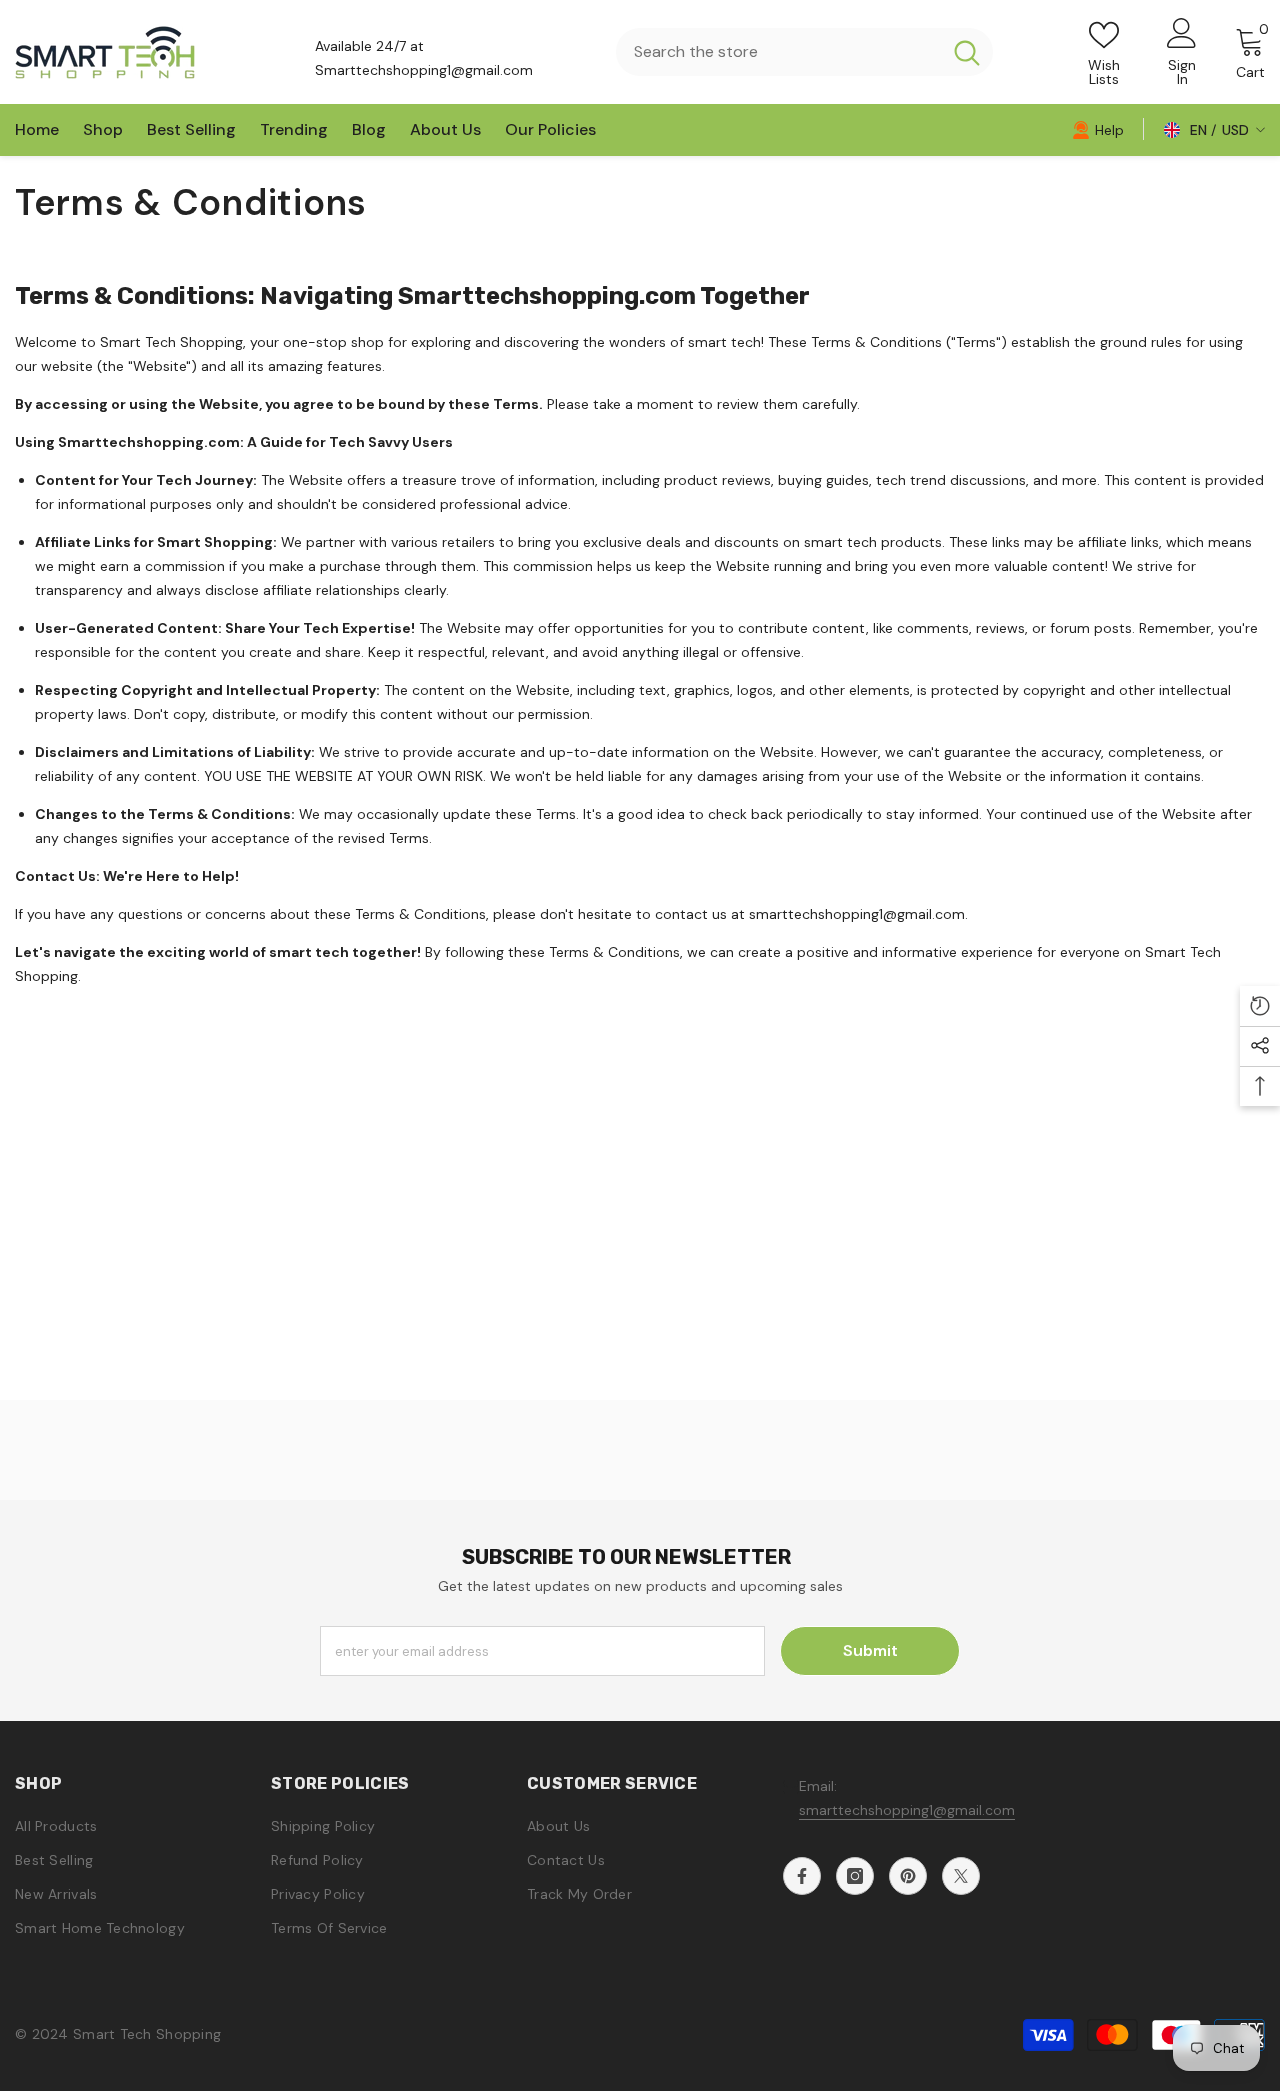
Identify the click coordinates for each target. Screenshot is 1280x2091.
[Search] (804, 52)
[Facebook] (802, 1876)
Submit (870, 1650)
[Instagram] (855, 1876)
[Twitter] (961, 1876)
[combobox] (778, 52)
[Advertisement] (640, 1260)
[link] (1098, 129)
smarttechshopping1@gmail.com (907, 1810)
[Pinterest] (908, 1876)
